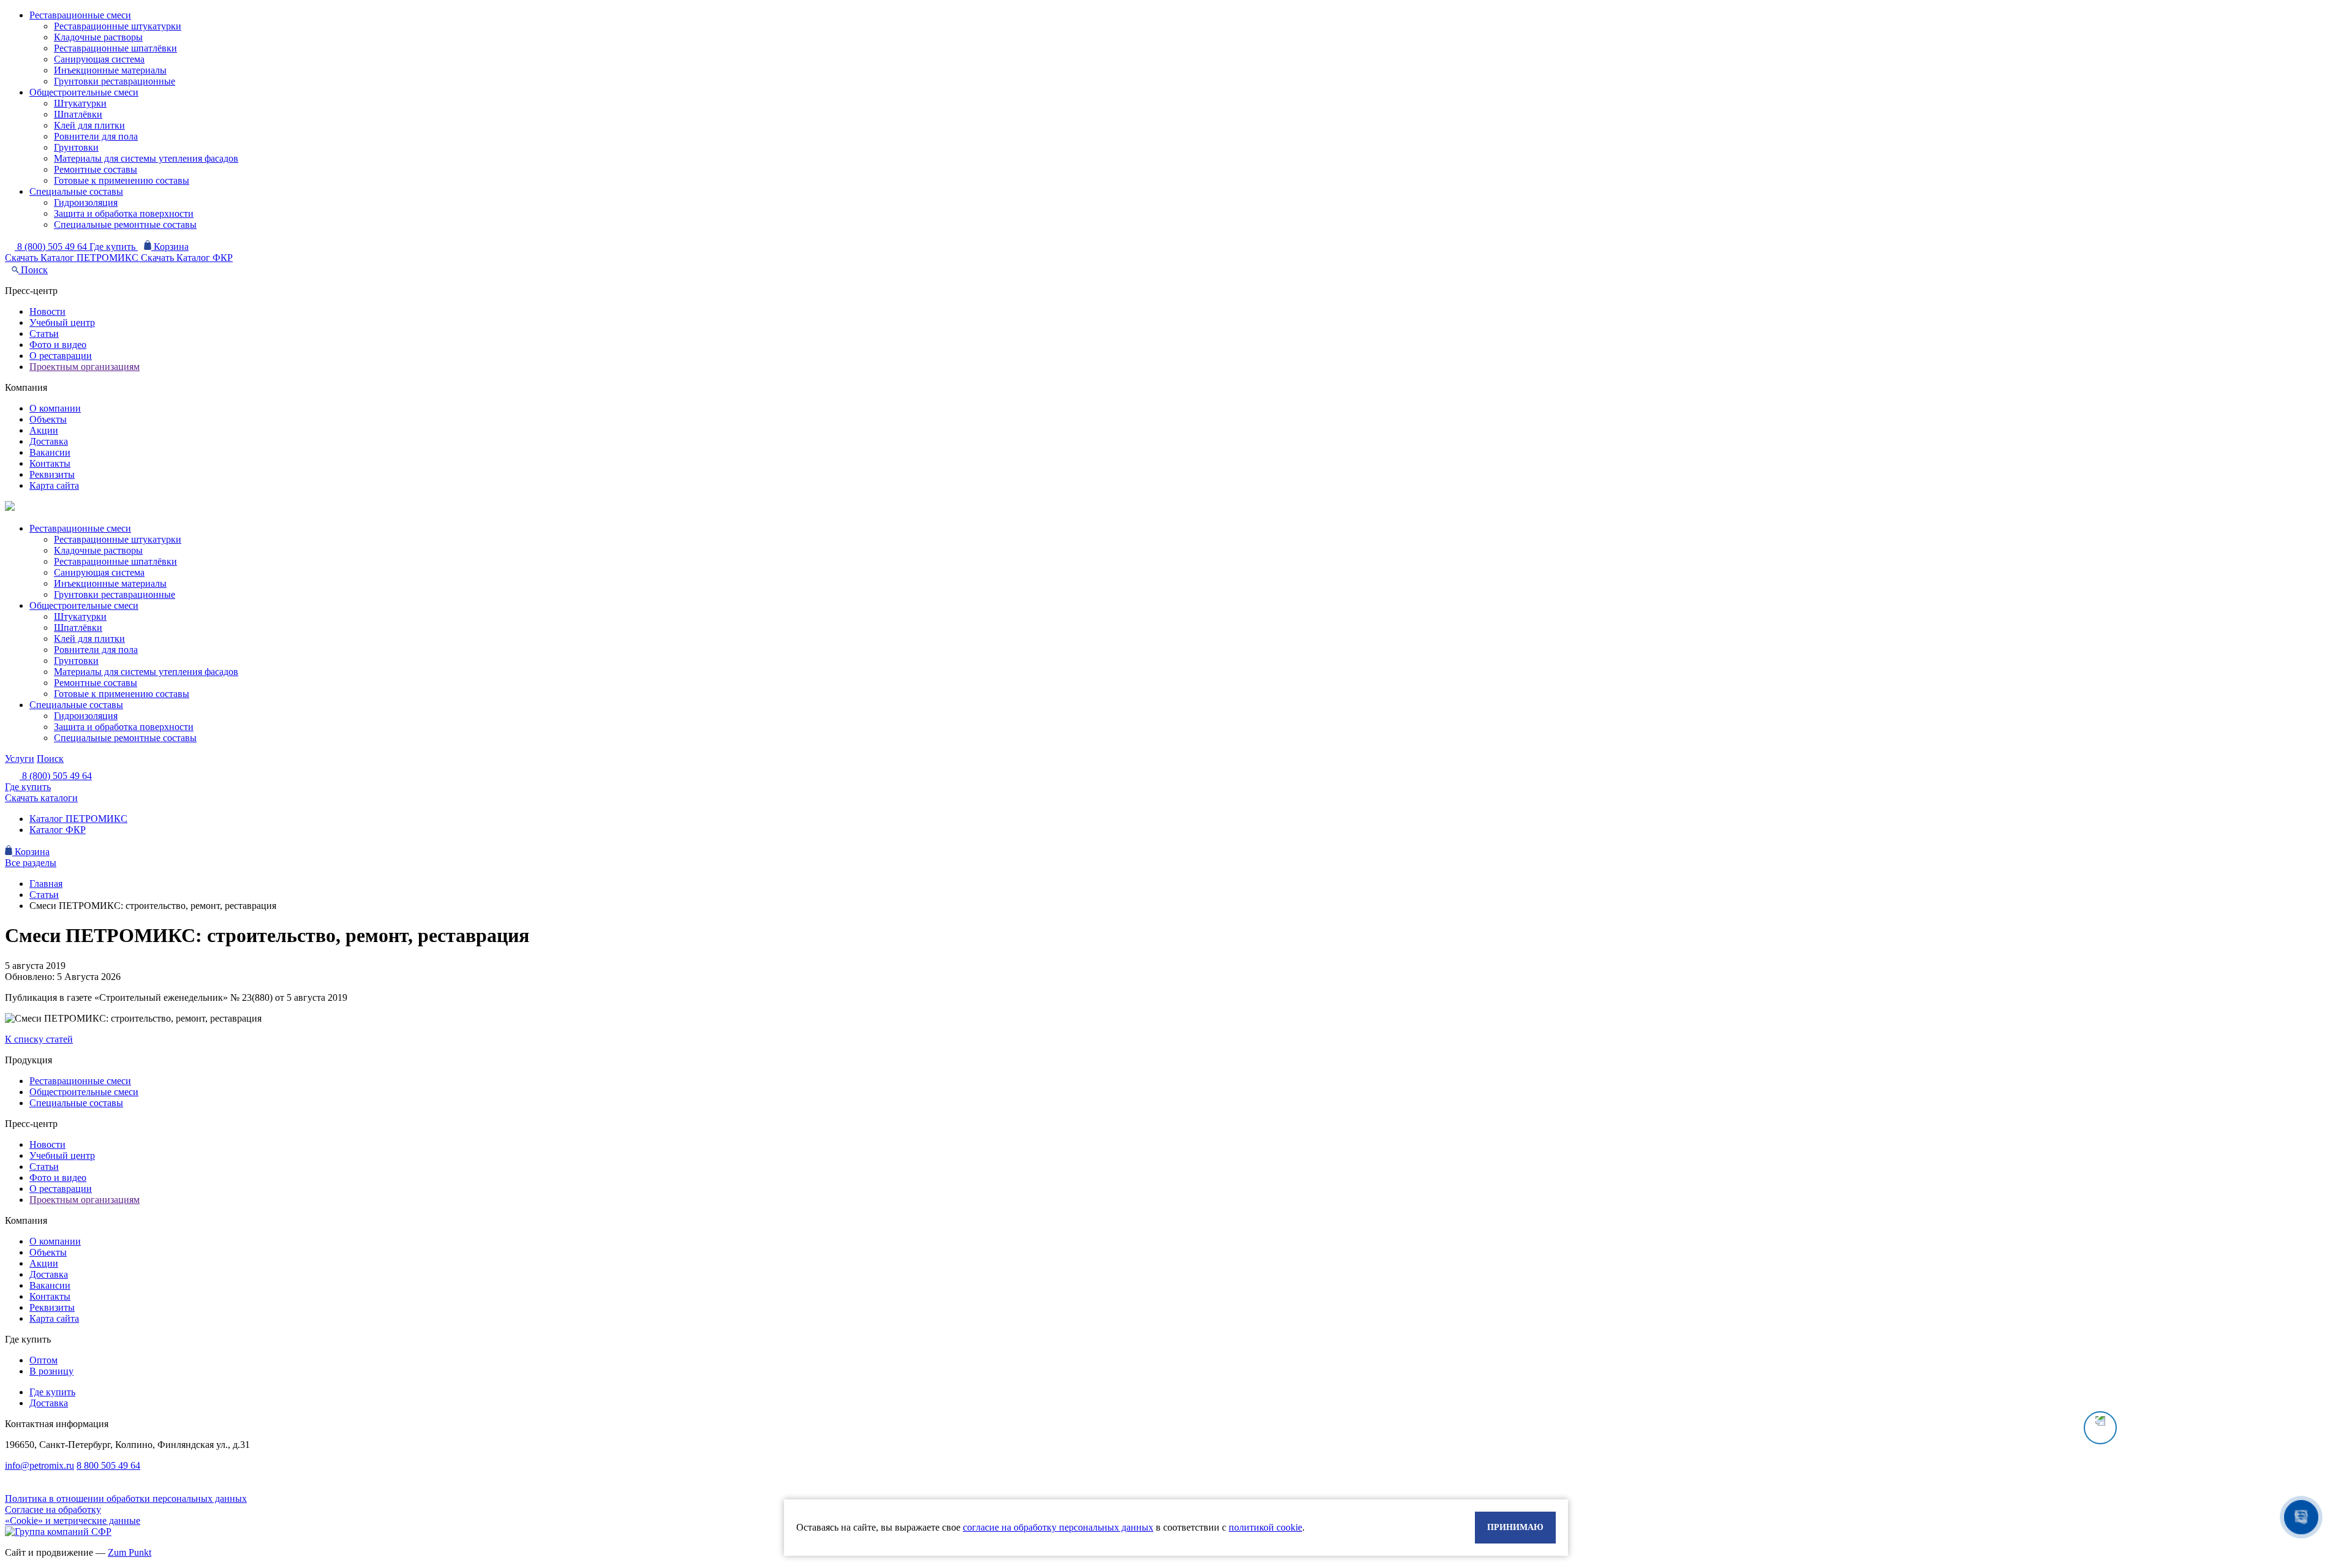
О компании (55, 408)
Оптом (43, 1360)
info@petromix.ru (40, 1465)
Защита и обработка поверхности (124, 213)
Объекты (48, 419)
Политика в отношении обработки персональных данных (126, 1498)
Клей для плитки (89, 125)
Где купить (114, 247)
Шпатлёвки (78, 114)
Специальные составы (76, 191)
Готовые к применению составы (122, 180)
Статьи (44, 334)
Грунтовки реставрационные (115, 81)
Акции (44, 430)
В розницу (51, 1371)
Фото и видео (58, 345)
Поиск (33, 270)
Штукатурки (80, 103)
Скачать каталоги (41, 798)
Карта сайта (54, 485)
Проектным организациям (85, 367)
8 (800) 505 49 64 (53, 247)
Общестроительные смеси (84, 92)
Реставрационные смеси (80, 15)
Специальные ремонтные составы (125, 224)
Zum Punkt (130, 1552)
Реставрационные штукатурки (118, 26)
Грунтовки (76, 147)
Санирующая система (99, 59)
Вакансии (50, 452)
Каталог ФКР (58, 830)
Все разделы (31, 863)
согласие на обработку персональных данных (1058, 1527)
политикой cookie (1265, 1527)
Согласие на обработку (53, 1510)
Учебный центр (62, 322)
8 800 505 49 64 (108, 1465)
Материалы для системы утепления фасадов (146, 158)
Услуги (20, 759)
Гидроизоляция (86, 202)
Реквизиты (52, 474)
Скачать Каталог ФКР (187, 258)
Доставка (49, 441)
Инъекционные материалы (110, 70)
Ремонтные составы (96, 169)
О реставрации (61, 356)
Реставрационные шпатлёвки (115, 48)
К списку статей (39, 1039)
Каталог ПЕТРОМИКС (78, 819)
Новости (47, 311)
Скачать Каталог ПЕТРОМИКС (73, 258)
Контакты (50, 463)
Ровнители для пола (96, 136)
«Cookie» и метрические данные (73, 1521)
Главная (46, 884)
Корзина (170, 247)
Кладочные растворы (98, 37)
